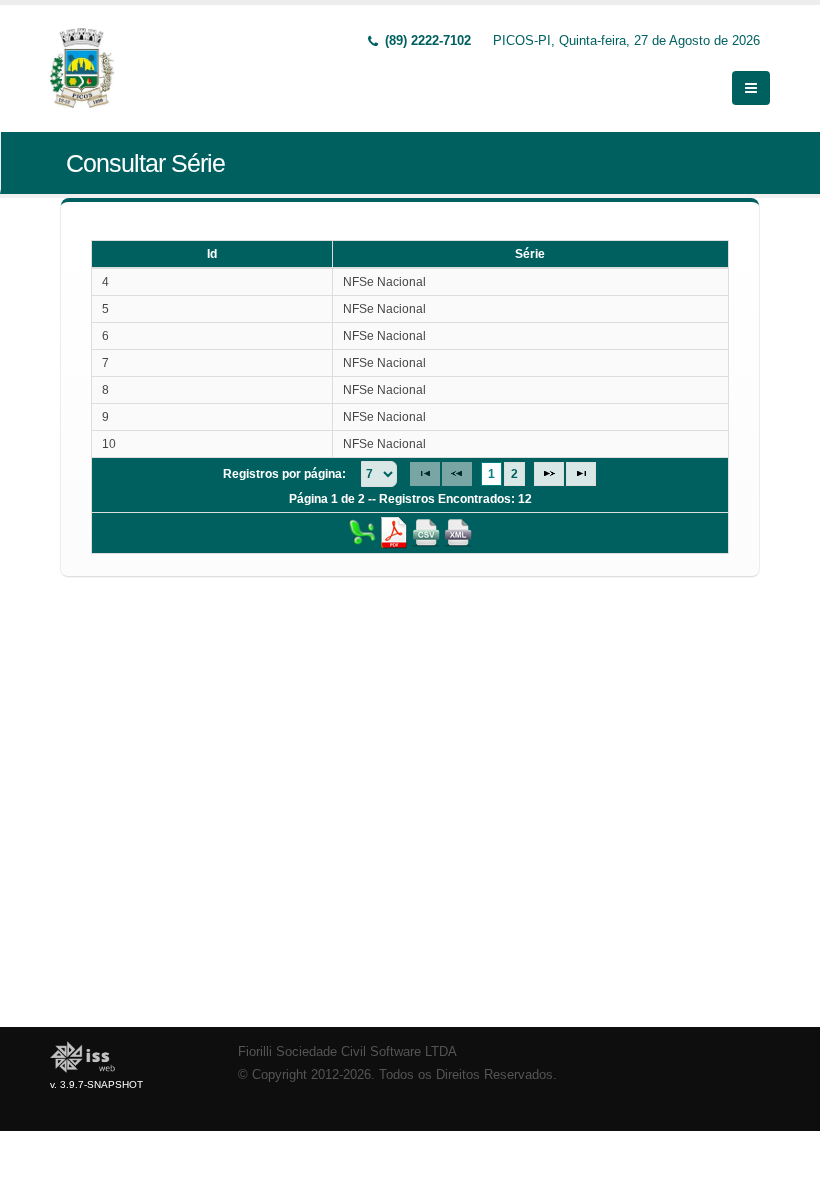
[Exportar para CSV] (426, 532)
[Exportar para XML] (458, 532)
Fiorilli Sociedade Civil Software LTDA (347, 1052)
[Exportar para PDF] (394, 532)
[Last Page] (581, 474)
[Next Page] (549, 474)
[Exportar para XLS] (362, 532)
